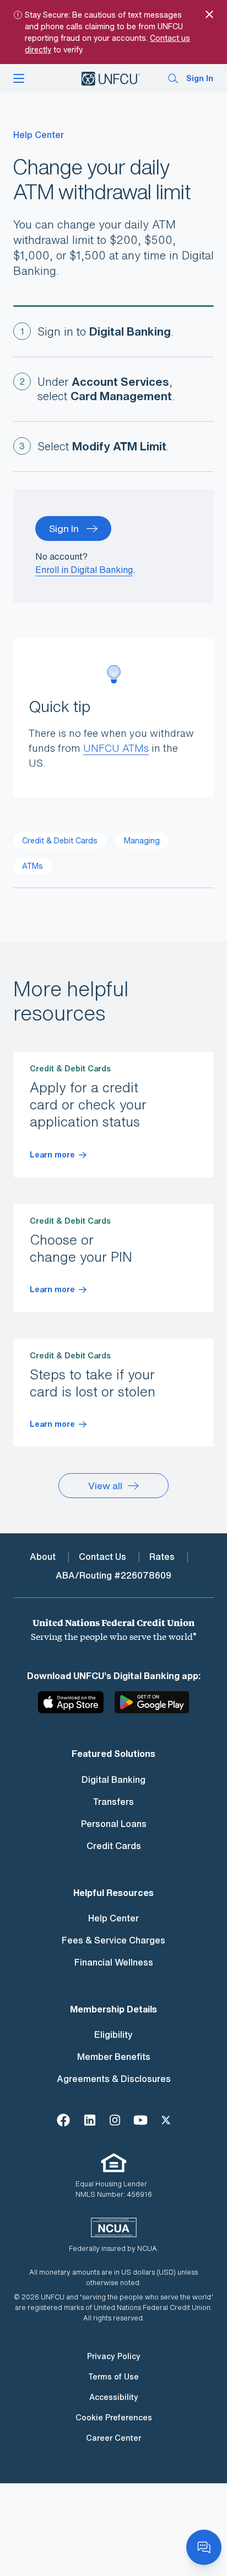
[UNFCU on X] (166, 2119)
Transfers (113, 1802)
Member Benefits (114, 2057)
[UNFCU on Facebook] (63, 2119)
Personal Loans (114, 1824)
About (43, 1557)
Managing (142, 840)
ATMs (33, 866)
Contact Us (102, 1557)
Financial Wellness (114, 1962)
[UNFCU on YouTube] (140, 2119)
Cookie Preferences (114, 2417)
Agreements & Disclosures (114, 2079)
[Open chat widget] (204, 2547)
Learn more (52, 1155)
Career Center (113, 2438)
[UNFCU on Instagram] (115, 2119)
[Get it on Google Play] (152, 1707)
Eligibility (113, 2035)
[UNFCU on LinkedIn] (90, 2119)
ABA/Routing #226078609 (113, 1575)
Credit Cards (114, 1846)
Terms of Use (113, 2376)
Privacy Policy (114, 2356)
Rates (162, 1557)
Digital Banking (113, 1780)
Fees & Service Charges (113, 1940)
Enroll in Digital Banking (84, 570)
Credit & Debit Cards (60, 840)
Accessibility (114, 2397)
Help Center (39, 135)
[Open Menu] (19, 78)
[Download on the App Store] (75, 1707)
